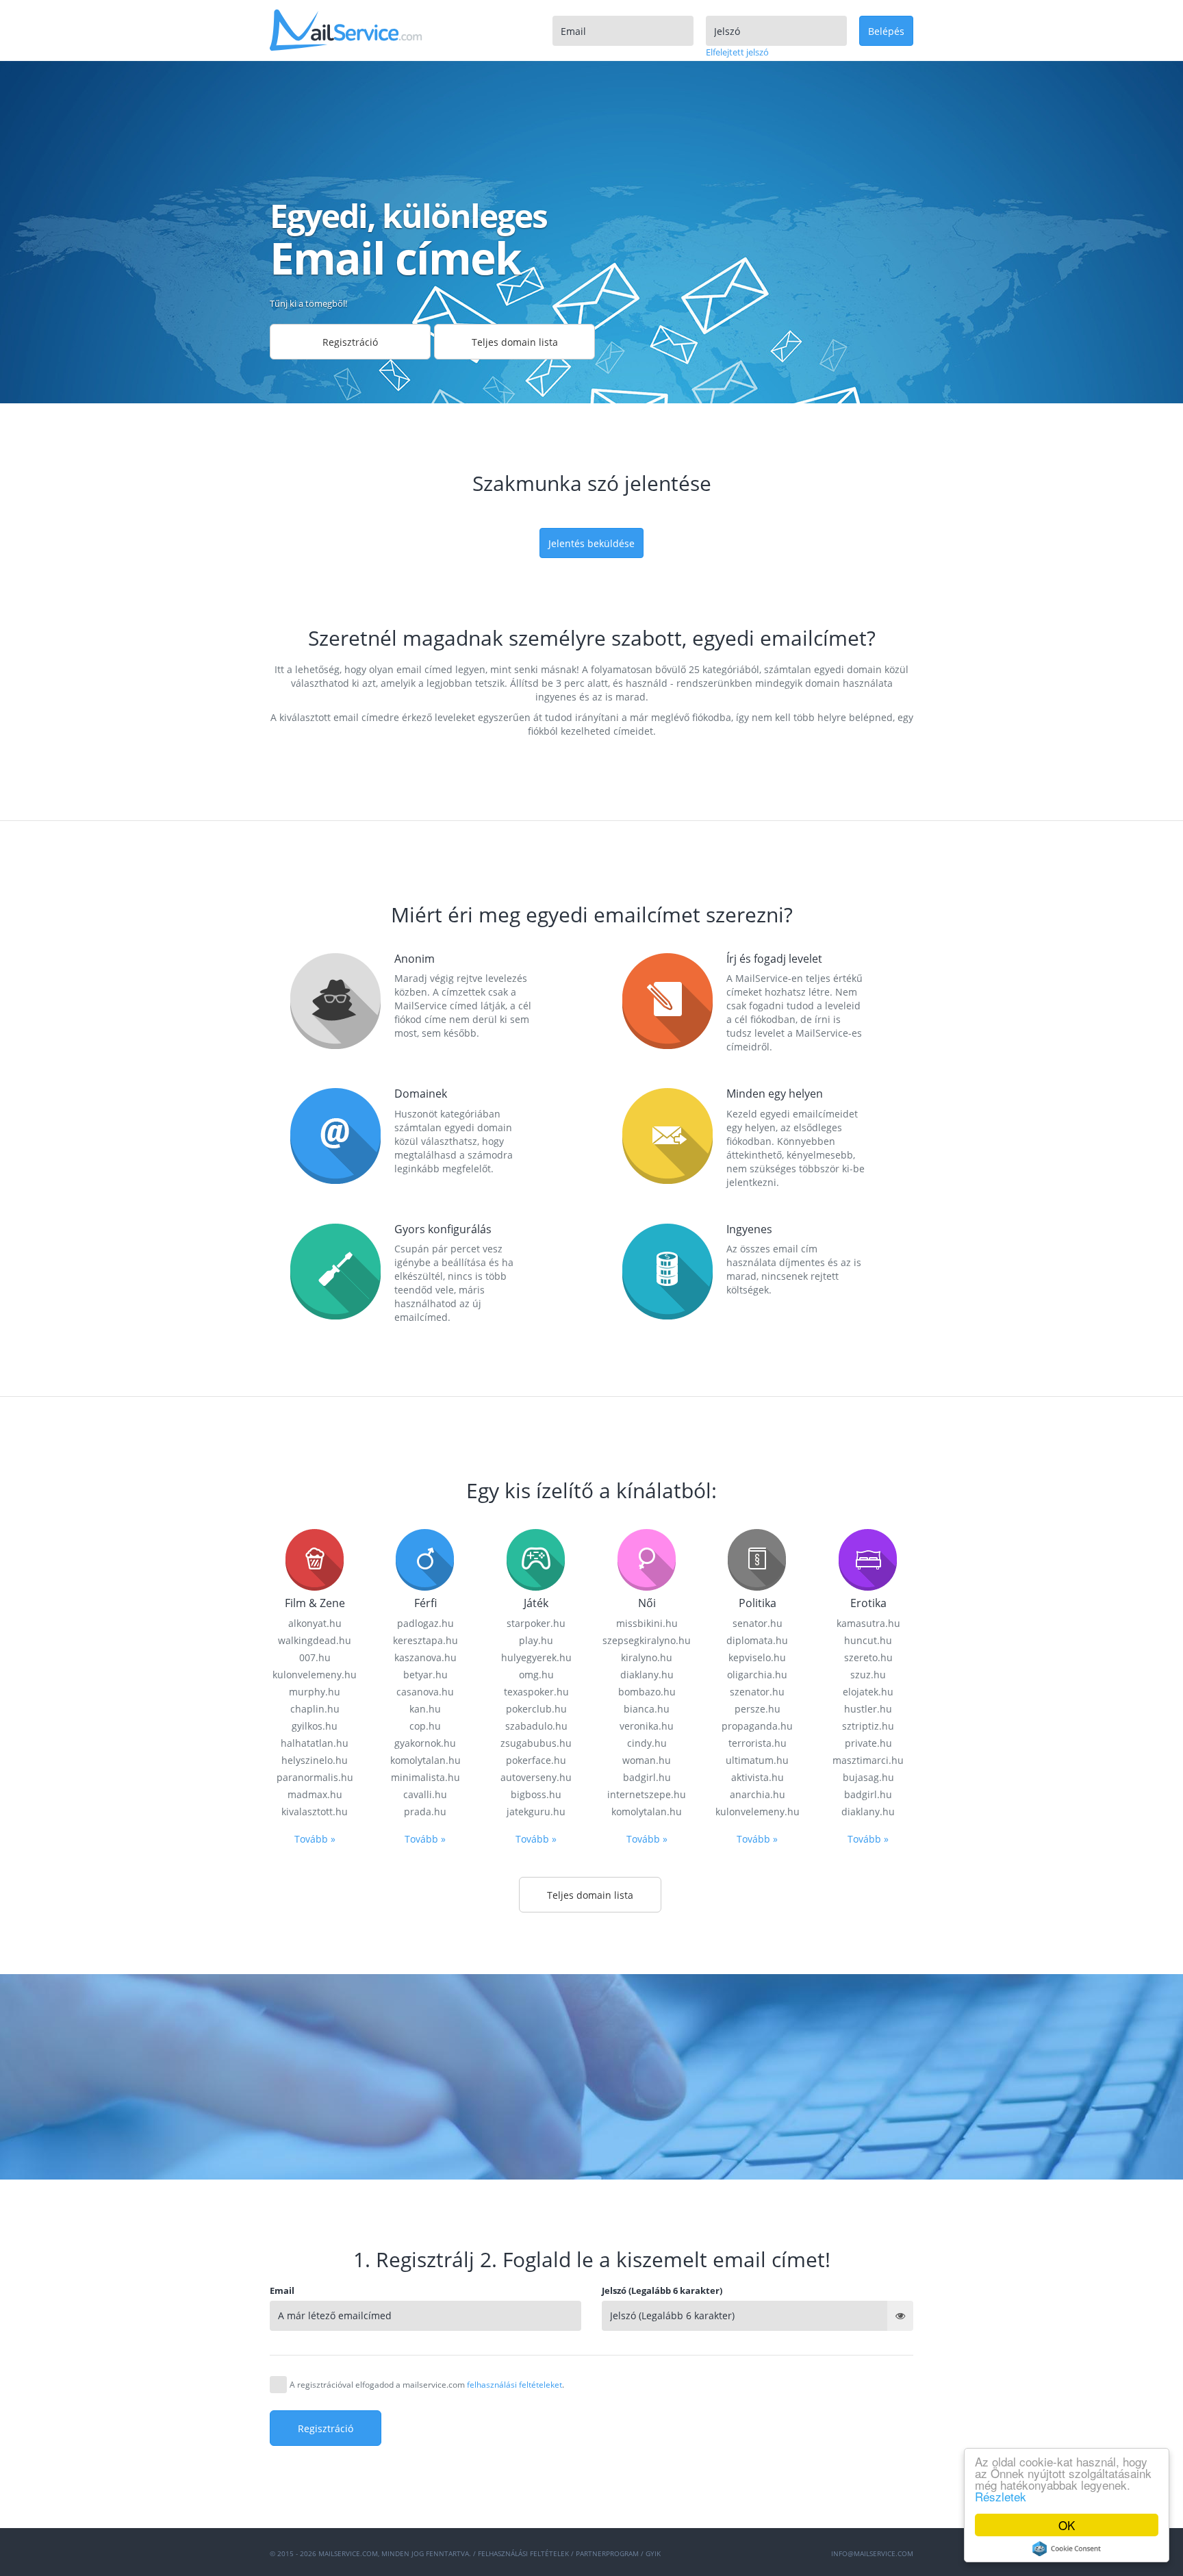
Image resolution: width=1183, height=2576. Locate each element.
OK (1067, 2525)
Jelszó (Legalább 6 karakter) (662, 2290)
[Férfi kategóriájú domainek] (425, 1559)
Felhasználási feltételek (523, 2553)
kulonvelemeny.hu (315, 1675)
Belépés (886, 31)
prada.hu (425, 1811)
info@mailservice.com (872, 2553)
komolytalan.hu (425, 1760)
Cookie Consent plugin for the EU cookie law (1067, 2549)
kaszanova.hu (425, 1657)
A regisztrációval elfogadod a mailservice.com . (427, 2385)
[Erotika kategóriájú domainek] (868, 1559)
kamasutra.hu (868, 1623)
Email (282, 2290)
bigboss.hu (536, 1794)
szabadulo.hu (536, 1726)
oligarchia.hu (757, 1675)
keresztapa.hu (425, 1640)
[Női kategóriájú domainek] (647, 1559)
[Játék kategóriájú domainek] (536, 1559)
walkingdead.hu (315, 1640)
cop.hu (425, 1726)
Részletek (1001, 2496)
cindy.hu (647, 1743)
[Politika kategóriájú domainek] (757, 1559)
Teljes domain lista (515, 342)
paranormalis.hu (315, 1777)
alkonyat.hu (315, 1623)
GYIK (653, 2553)
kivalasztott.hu (315, 1811)
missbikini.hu (647, 1623)
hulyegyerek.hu (536, 1657)
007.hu (315, 1657)
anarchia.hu (758, 1794)
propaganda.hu (757, 1726)
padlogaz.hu (425, 1623)
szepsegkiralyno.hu (647, 1640)
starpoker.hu (536, 1623)
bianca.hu (647, 1709)
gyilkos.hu (315, 1726)
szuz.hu (868, 1675)
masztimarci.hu (868, 1760)
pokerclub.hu (536, 1709)
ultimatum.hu (757, 1760)
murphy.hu (315, 1692)
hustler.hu (868, 1709)
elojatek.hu (868, 1692)
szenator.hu (757, 1692)
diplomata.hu (757, 1640)
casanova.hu (425, 1692)
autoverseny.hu (536, 1777)
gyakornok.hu (425, 1743)
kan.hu (425, 1709)
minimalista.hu (425, 1777)
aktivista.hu (758, 1777)
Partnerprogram (607, 2553)
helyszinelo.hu (315, 1760)
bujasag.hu (868, 1777)
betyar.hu (425, 1675)
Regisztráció (350, 342)
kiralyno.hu (647, 1657)
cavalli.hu (425, 1794)
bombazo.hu (647, 1692)
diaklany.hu (647, 1675)
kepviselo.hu (757, 1657)
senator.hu (758, 1623)
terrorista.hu (758, 1743)
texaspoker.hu (536, 1692)
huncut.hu (868, 1640)
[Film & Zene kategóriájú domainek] (315, 1559)
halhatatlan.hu (315, 1743)
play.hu (536, 1640)
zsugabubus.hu (536, 1743)
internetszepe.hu (647, 1794)
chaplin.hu (315, 1709)
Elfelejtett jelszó (737, 52)
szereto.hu (868, 1657)
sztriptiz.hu (868, 1726)
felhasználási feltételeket (514, 2385)
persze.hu (758, 1709)
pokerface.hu (536, 1760)
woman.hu (647, 1760)
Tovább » (315, 1839)
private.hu (868, 1743)
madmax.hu (315, 1794)
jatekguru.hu (536, 1811)
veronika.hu (647, 1726)
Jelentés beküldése (591, 543)
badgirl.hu (647, 1777)
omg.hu (536, 1675)
